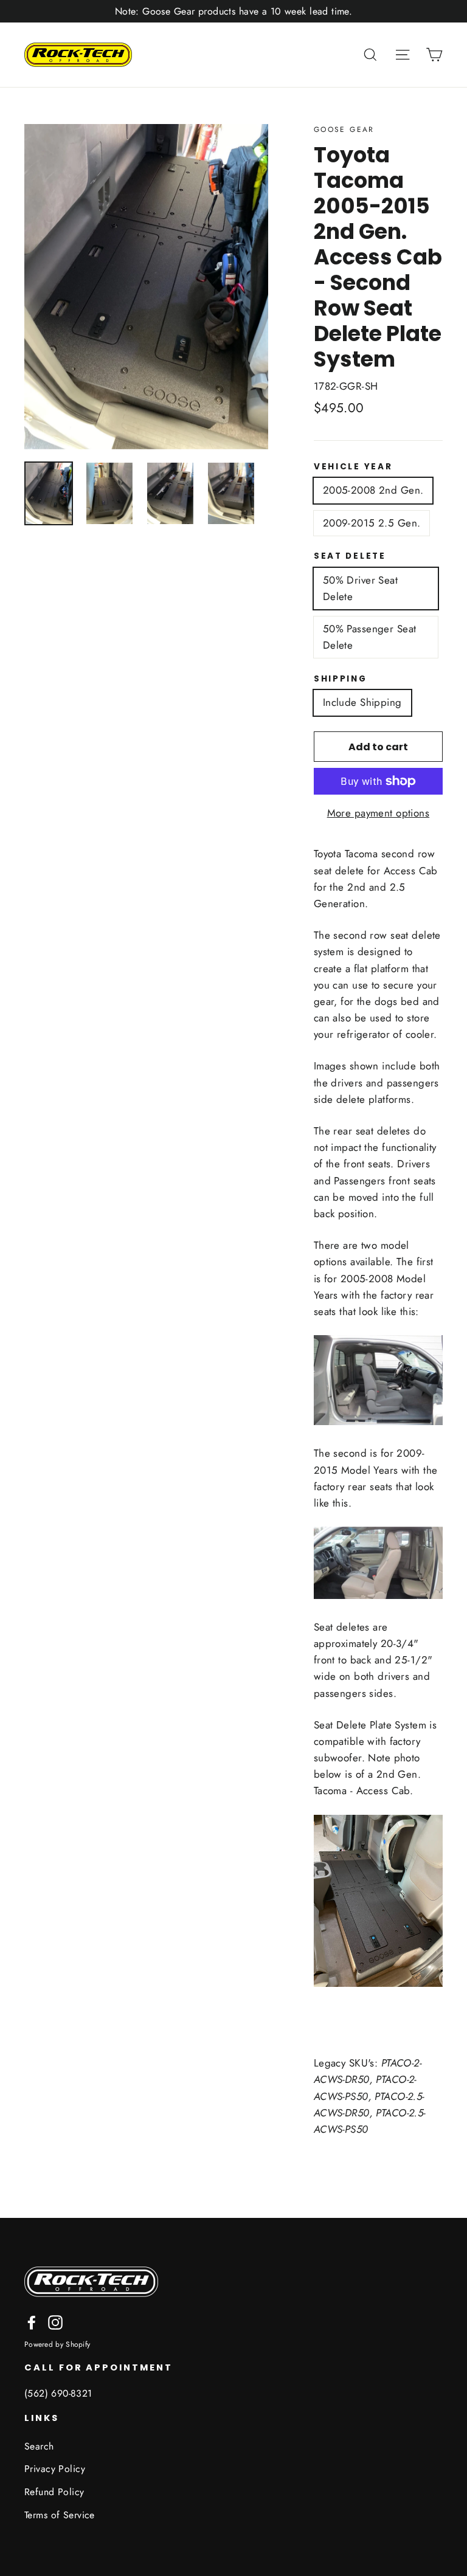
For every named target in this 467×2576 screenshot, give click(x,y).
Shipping (341, 679)
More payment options (379, 813)
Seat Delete (350, 556)
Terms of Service (60, 2515)
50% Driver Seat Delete (360, 588)
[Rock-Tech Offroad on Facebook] (32, 2322)
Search (39, 2446)
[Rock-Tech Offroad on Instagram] (55, 2322)
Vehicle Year (353, 467)
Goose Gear (344, 129)
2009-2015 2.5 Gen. (372, 523)
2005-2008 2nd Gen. (373, 490)
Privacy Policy (55, 2469)
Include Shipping (362, 702)
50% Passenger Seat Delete (370, 637)
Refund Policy (54, 2492)
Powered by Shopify (57, 2344)
